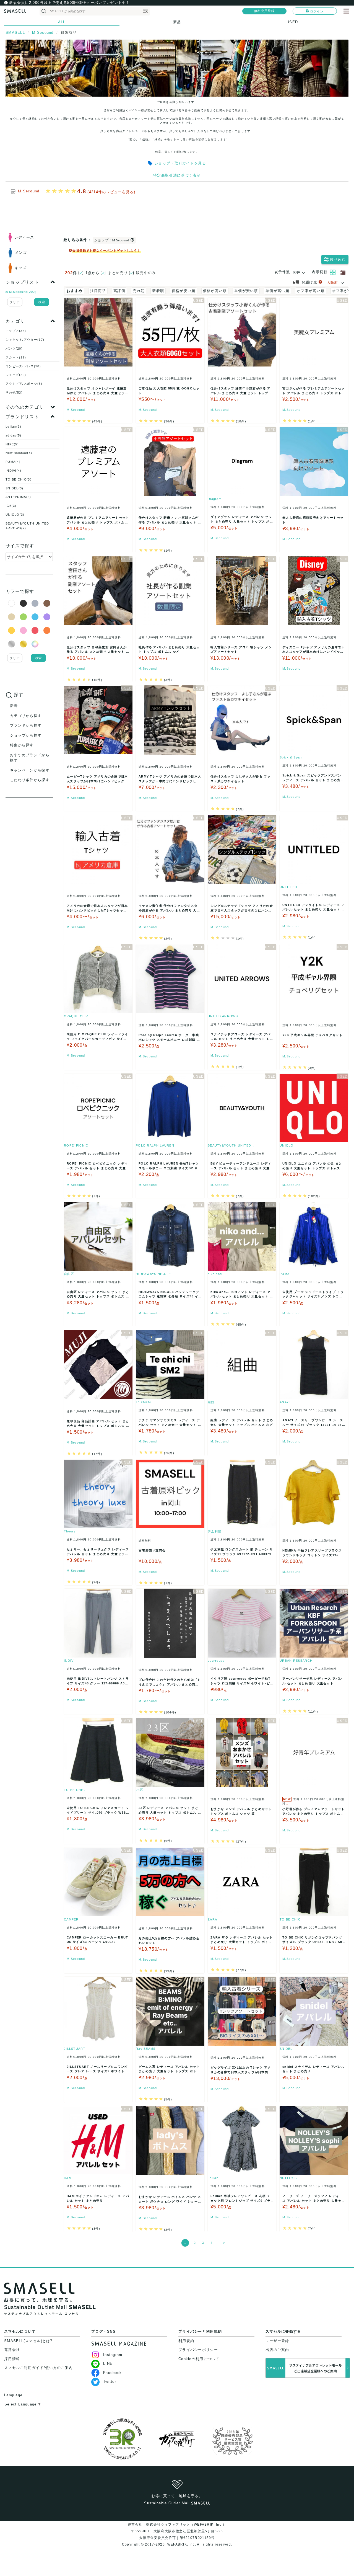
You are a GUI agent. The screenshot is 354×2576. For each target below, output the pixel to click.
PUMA (285, 1274)
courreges (216, 1661)
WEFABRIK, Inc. (181, 2544)
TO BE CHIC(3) (19, 479)
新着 (14, 706)
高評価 (119, 291)
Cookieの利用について (199, 2359)
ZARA (212, 1919)
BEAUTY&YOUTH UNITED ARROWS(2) (27, 526)
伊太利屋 (214, 1531)
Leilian (213, 2178)
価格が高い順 (215, 291)
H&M (68, 2178)
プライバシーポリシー (198, 2350)
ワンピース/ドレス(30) (23, 366)
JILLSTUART (75, 2049)
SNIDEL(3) (15, 488)
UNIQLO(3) (15, 515)
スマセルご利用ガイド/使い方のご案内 (38, 2368)
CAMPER (71, 1919)
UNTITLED (288, 887)
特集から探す (22, 745)
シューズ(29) (16, 375)
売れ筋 (139, 291)
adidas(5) (14, 435)
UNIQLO (287, 1145)
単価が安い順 (246, 291)
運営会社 (12, 2350)
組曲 (211, 1402)
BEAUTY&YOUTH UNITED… (231, 1145)
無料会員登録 (264, 11)
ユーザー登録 (277, 2341)
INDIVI (69, 1661)
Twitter (110, 2382)
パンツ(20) (14, 349)
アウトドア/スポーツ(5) (24, 384)
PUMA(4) (13, 462)
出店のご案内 (277, 2350)
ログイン (317, 11)
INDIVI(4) (14, 471)
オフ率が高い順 (311, 291)
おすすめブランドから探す (30, 758)
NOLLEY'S (288, 2178)
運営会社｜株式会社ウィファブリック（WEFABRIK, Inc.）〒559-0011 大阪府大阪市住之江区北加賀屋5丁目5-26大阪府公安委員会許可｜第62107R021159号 (177, 2531)
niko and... (217, 1274)
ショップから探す (26, 735)
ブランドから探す (26, 725)
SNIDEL (286, 2049)
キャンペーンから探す (30, 770)
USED (292, 22)
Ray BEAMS (146, 2049)
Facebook (112, 2373)
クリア (15, 302)
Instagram (113, 2355)
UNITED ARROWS (223, 1016)
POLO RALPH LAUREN (155, 1145)
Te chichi (143, 1402)
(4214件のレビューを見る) (111, 192)
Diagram (215, 499)
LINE (108, 2364)
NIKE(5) (12, 444)
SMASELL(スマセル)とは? (28, 2341)
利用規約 (186, 2341)
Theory (70, 1531)
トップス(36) (16, 331)
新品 (177, 22)
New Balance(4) (19, 453)
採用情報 (12, 2359)
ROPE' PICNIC (76, 1145)
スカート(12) (16, 357)
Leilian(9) (13, 427)
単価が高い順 (277, 291)
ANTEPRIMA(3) (18, 497)
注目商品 (98, 291)
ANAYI (285, 1402)
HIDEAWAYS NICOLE (153, 1274)
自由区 (69, 1274)
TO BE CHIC (74, 1790)
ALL (62, 22)
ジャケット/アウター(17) (25, 340)
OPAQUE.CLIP (76, 1016)
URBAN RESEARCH (296, 1661)
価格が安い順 (184, 291)
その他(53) (14, 393)
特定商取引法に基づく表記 (177, 175)
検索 (42, 302)
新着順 (158, 291)
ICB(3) (11, 506)
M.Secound (29, 191)
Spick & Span (291, 757)
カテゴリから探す (26, 716)
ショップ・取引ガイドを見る (180, 163)
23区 (140, 1790)
